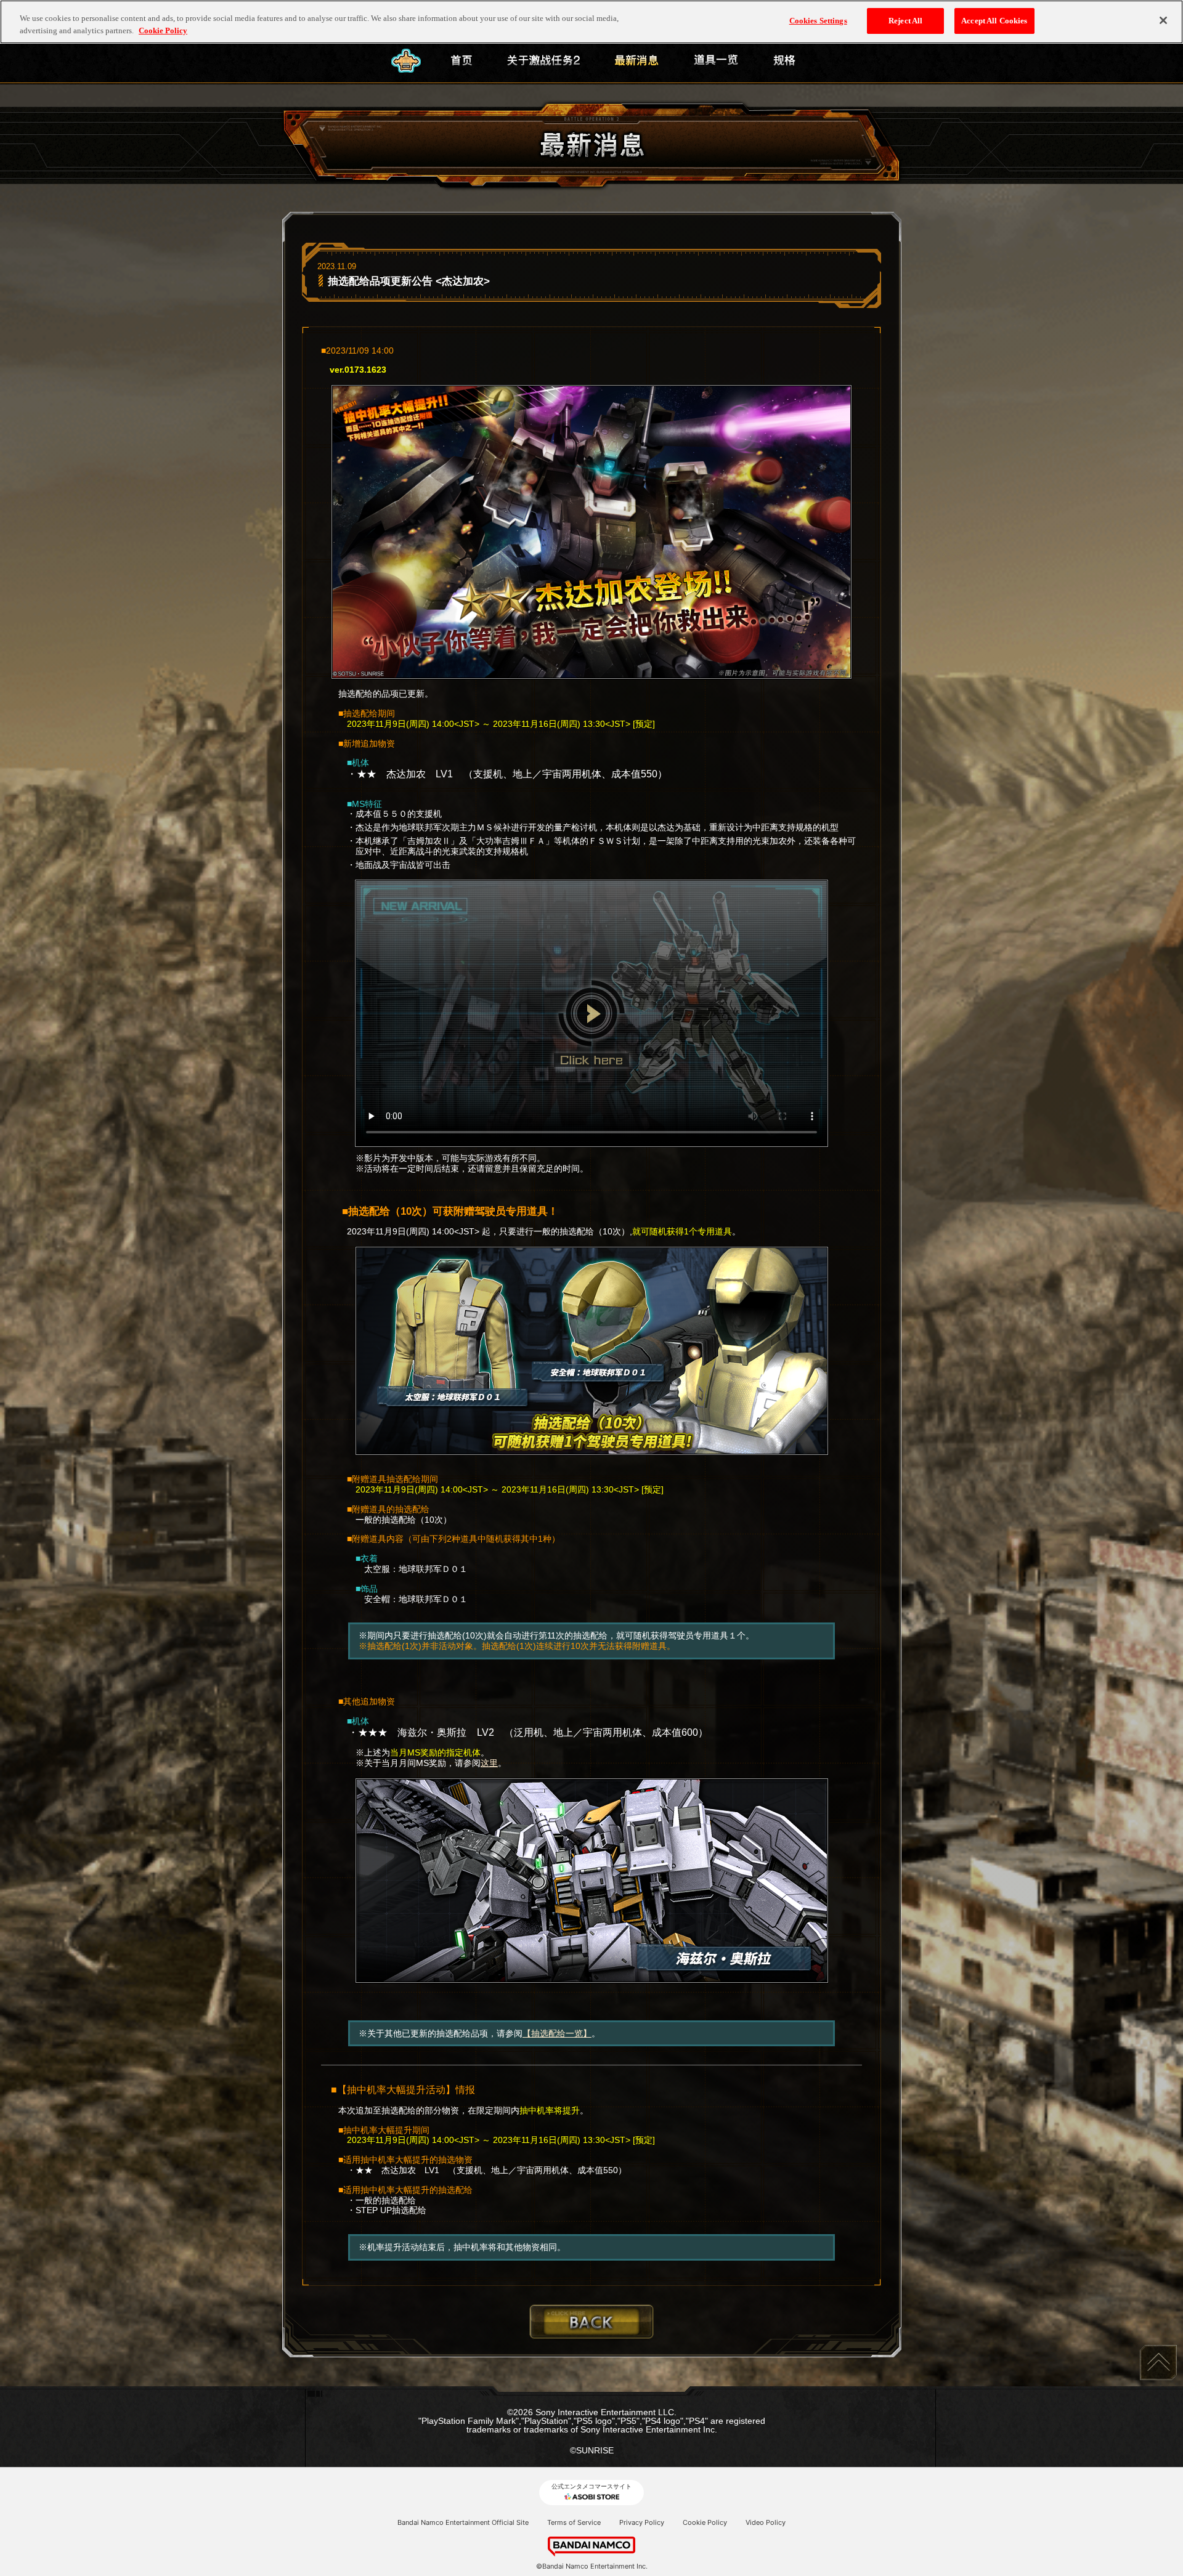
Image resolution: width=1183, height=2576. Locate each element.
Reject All (905, 21)
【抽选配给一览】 (557, 2033)
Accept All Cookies (994, 21)
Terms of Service (574, 2522)
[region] (591, 22)
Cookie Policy (705, 2522)
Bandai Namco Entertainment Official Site (463, 2522)
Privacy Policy (642, 2522)
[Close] (1163, 20)
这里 (489, 1763)
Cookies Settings (818, 21)
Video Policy (766, 2522)
